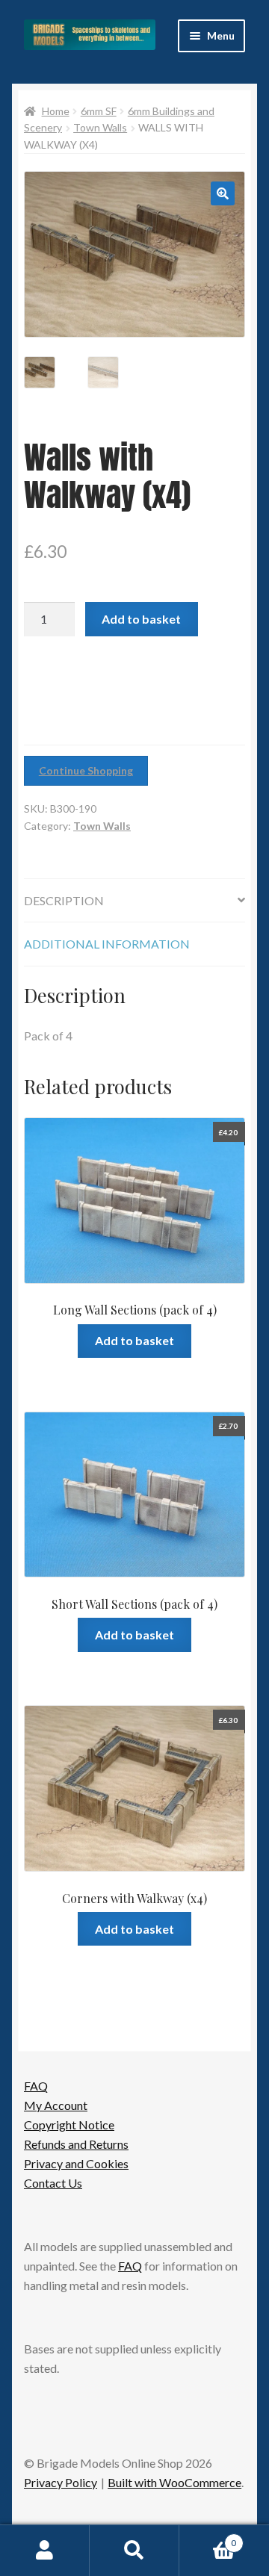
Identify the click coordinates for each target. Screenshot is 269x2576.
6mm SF (99, 111)
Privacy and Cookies (76, 2163)
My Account (56, 2105)
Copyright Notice (69, 2125)
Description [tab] (64, 900)
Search (134, 2551)
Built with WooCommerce (174, 2482)
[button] (223, 193)
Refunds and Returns (76, 2144)
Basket (208, 2538)
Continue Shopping (86, 770)
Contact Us (53, 2183)
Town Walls (100, 127)
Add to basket (141, 619)
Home (56, 111)
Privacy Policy (61, 2482)
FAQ (36, 2086)
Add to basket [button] (134, 1340)
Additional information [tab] (107, 944)
